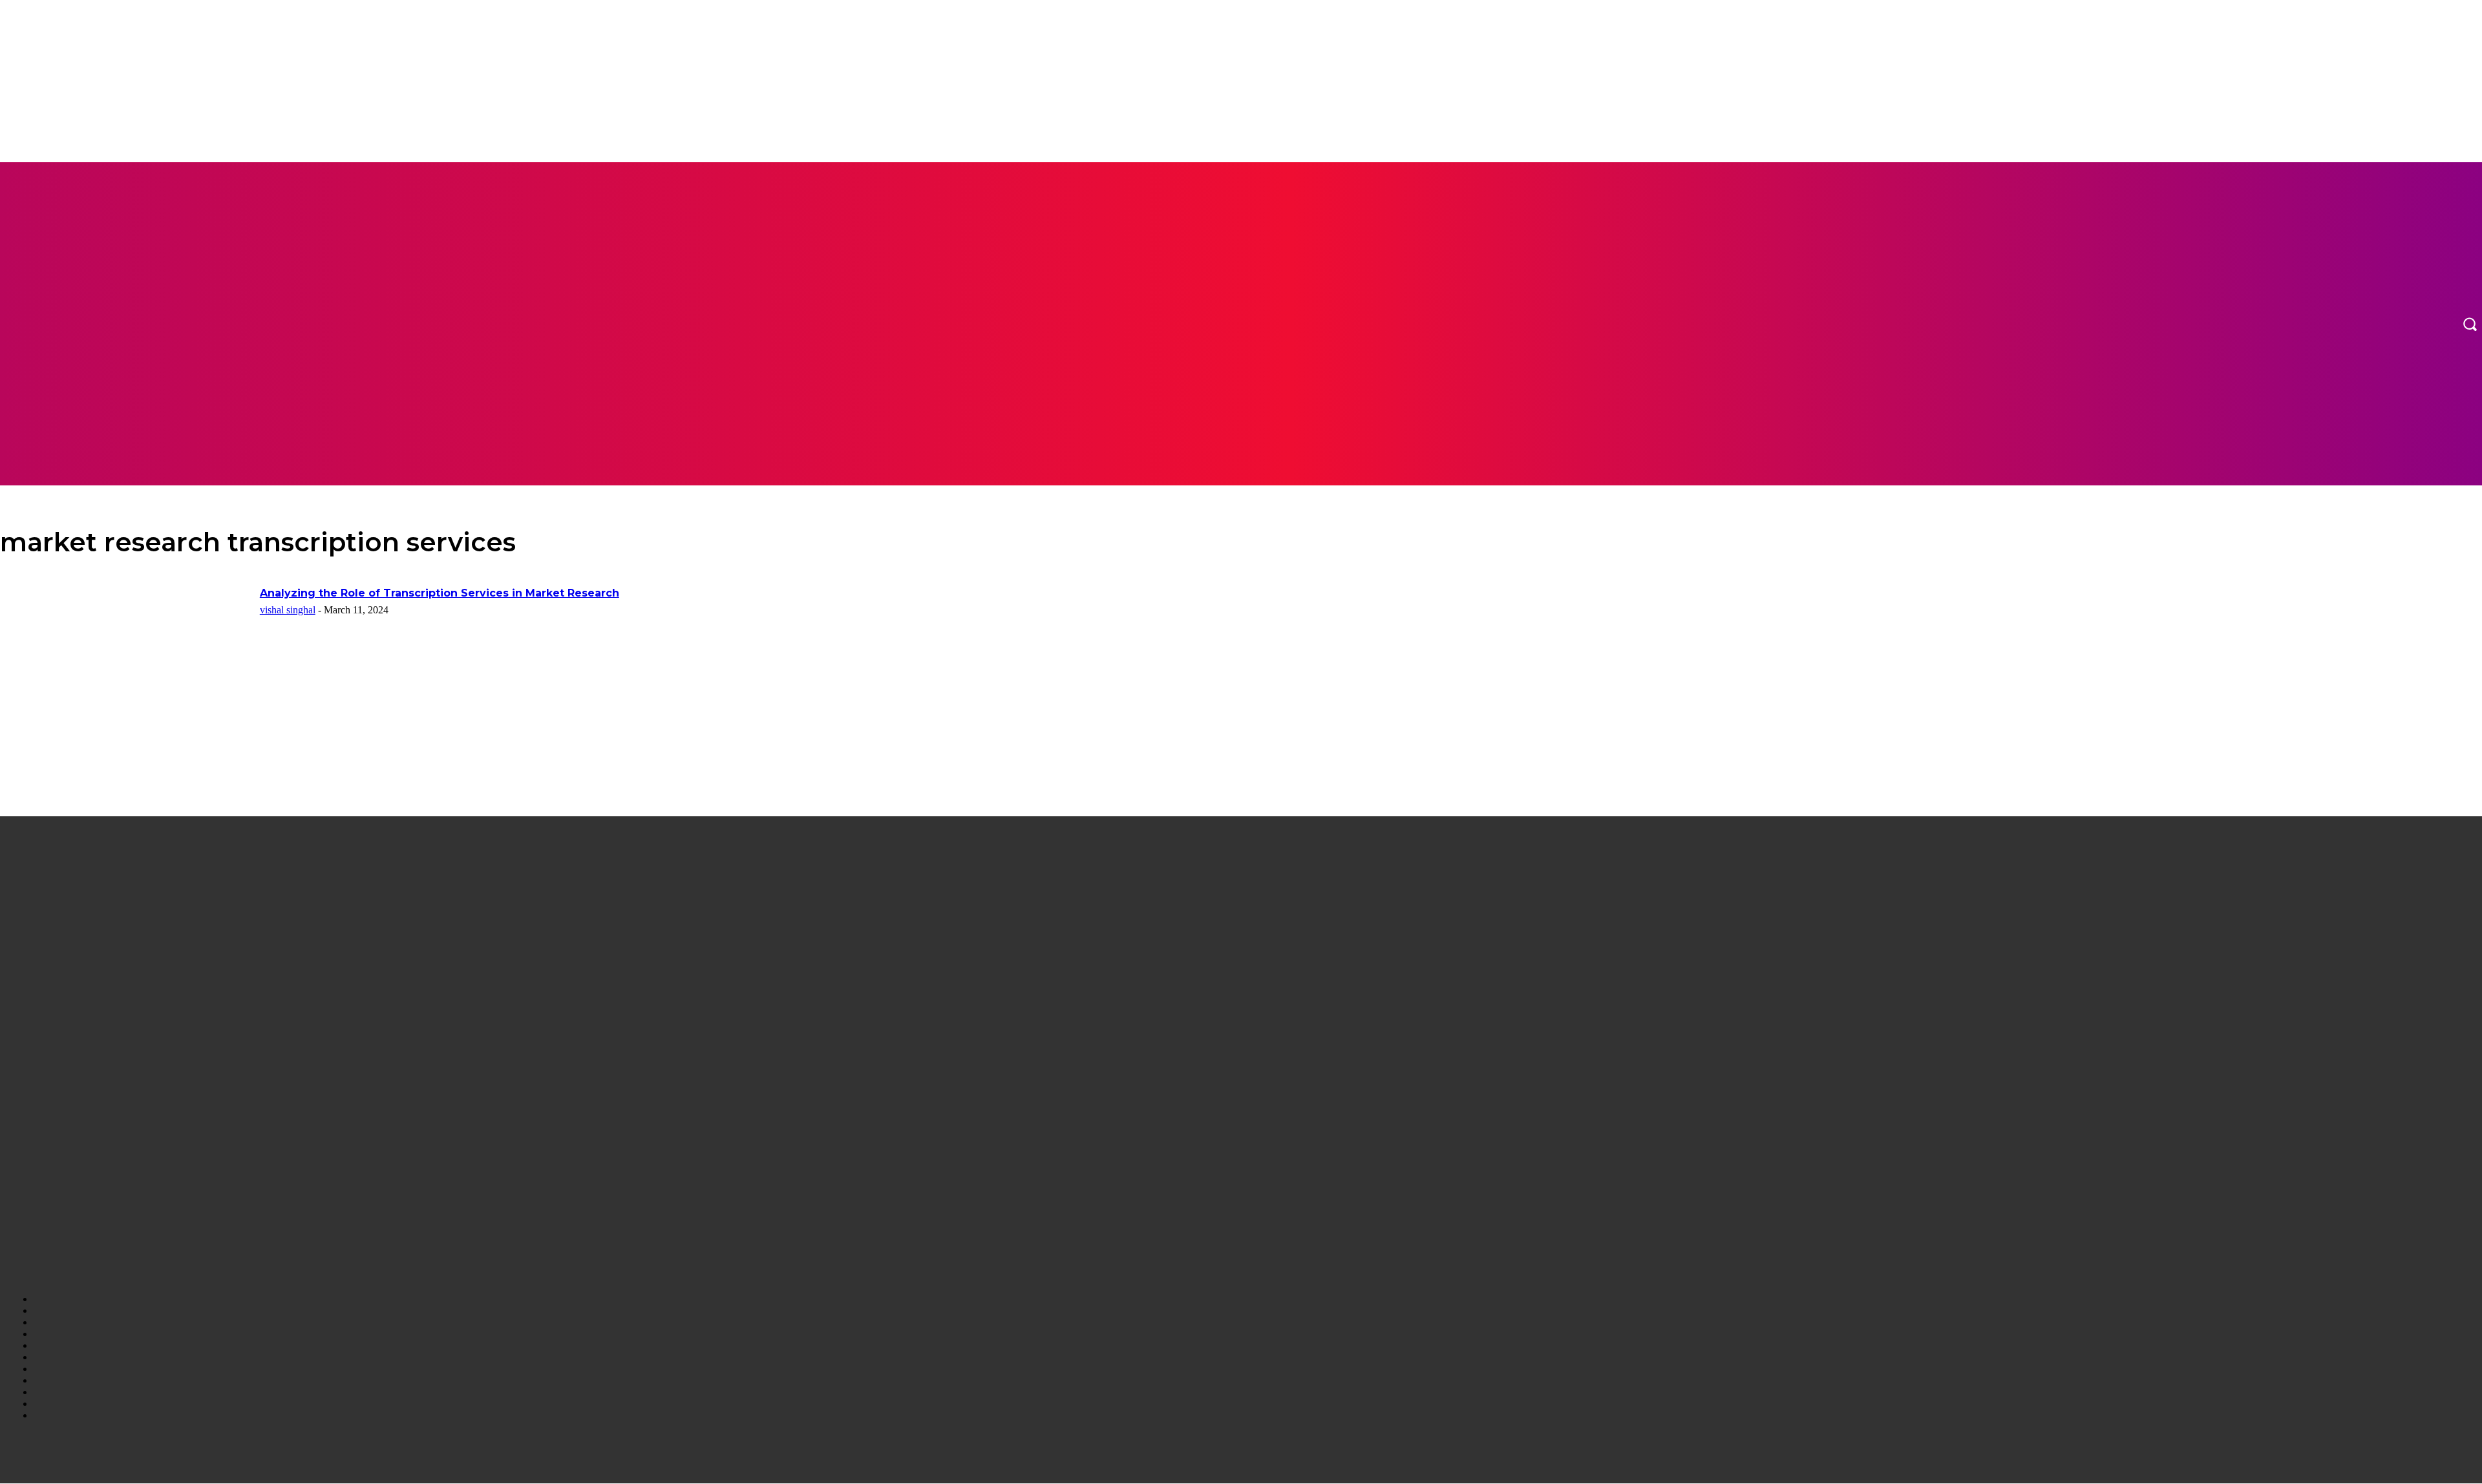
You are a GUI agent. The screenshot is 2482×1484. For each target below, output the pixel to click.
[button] (2470, 324)
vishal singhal (288, 610)
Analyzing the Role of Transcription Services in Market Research (440, 593)
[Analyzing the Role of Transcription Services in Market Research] (126, 674)
